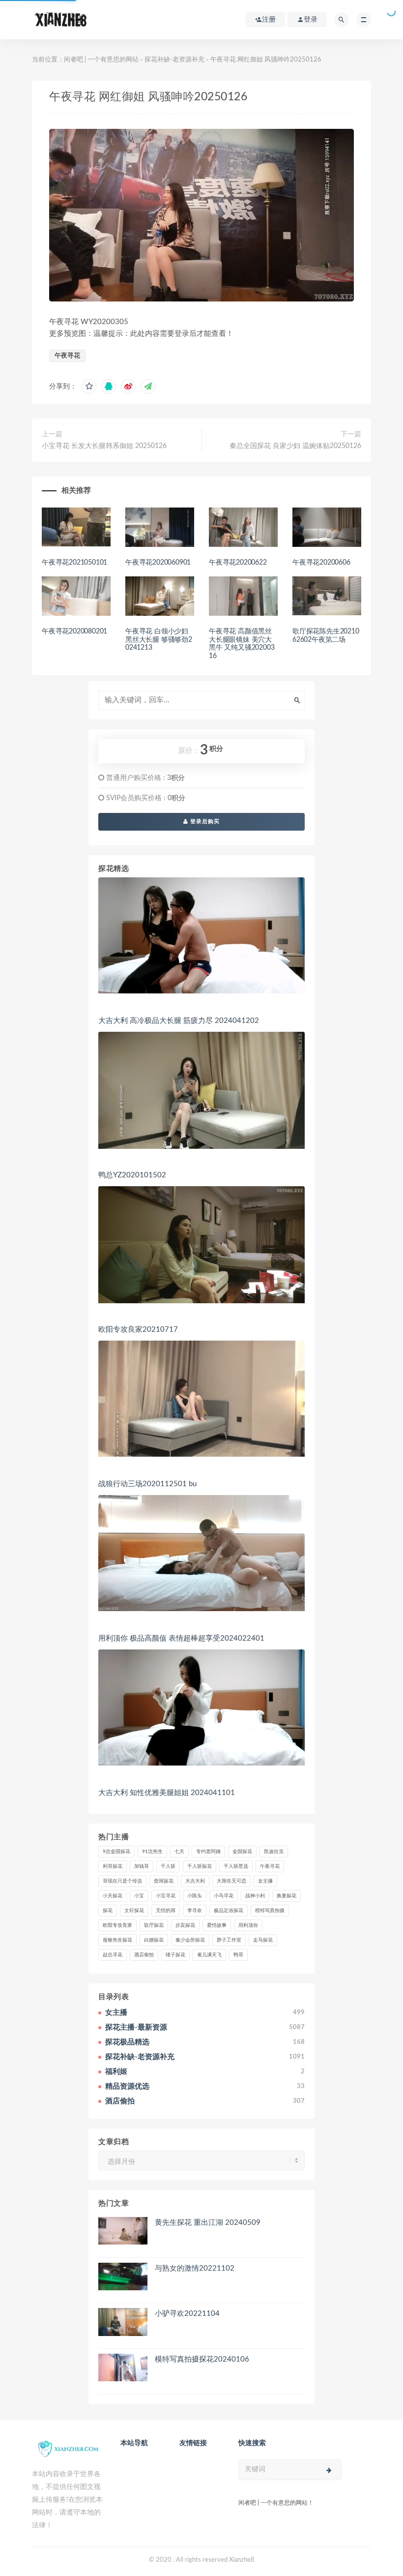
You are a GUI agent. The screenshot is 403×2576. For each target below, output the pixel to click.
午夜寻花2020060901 (158, 563)
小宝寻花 (166, 1896)
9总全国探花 (116, 1852)
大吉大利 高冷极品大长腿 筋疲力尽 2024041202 (179, 1021)
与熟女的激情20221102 (195, 2268)
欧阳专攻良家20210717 (138, 1330)
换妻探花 (287, 1896)
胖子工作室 (229, 1940)
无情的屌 (166, 1911)
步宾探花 (185, 1925)
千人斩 (168, 1866)
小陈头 (195, 1896)
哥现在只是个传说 (122, 1881)
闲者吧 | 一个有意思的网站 (101, 60)
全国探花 (242, 1852)
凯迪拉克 (274, 1852)
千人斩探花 (200, 1866)
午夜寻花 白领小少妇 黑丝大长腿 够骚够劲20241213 (159, 640)
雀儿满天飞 (209, 1955)
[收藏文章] (89, 387)
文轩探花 (134, 1911)
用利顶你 (248, 1925)
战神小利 (255, 1896)
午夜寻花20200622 (238, 563)
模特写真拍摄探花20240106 (202, 2359)
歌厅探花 (154, 1925)
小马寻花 (224, 1896)
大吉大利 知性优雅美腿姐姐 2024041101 (167, 1793)
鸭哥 (238, 1955)
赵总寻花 (113, 1955)
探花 (108, 1911)
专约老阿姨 (208, 1852)
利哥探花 (113, 1866)
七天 (179, 1852)
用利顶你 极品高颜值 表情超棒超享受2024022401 (181, 1638)
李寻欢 (195, 1911)
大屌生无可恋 (231, 1881)
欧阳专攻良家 (117, 1925)
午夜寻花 (67, 356)
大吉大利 (195, 1881)
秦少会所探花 (190, 1940)
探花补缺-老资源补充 (174, 60)
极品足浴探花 (229, 1911)
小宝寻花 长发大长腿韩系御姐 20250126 (104, 446)
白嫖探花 (154, 1940)
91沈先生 (152, 1852)
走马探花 (263, 1940)
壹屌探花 (164, 1881)
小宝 (139, 1896)
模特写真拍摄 (270, 1911)
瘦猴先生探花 (117, 1940)
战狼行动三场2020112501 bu (147, 1484)
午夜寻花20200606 (321, 563)
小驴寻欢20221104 (187, 2314)
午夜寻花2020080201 (74, 631)
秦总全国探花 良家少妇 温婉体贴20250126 (295, 446)
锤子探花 (175, 1955)
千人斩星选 (236, 1866)
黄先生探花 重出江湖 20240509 (208, 2223)
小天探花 (113, 1896)
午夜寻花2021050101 (74, 563)
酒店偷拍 (144, 1955)
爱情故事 (217, 1925)
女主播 (265, 1881)
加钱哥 (142, 1866)
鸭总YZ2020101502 (132, 1175)
